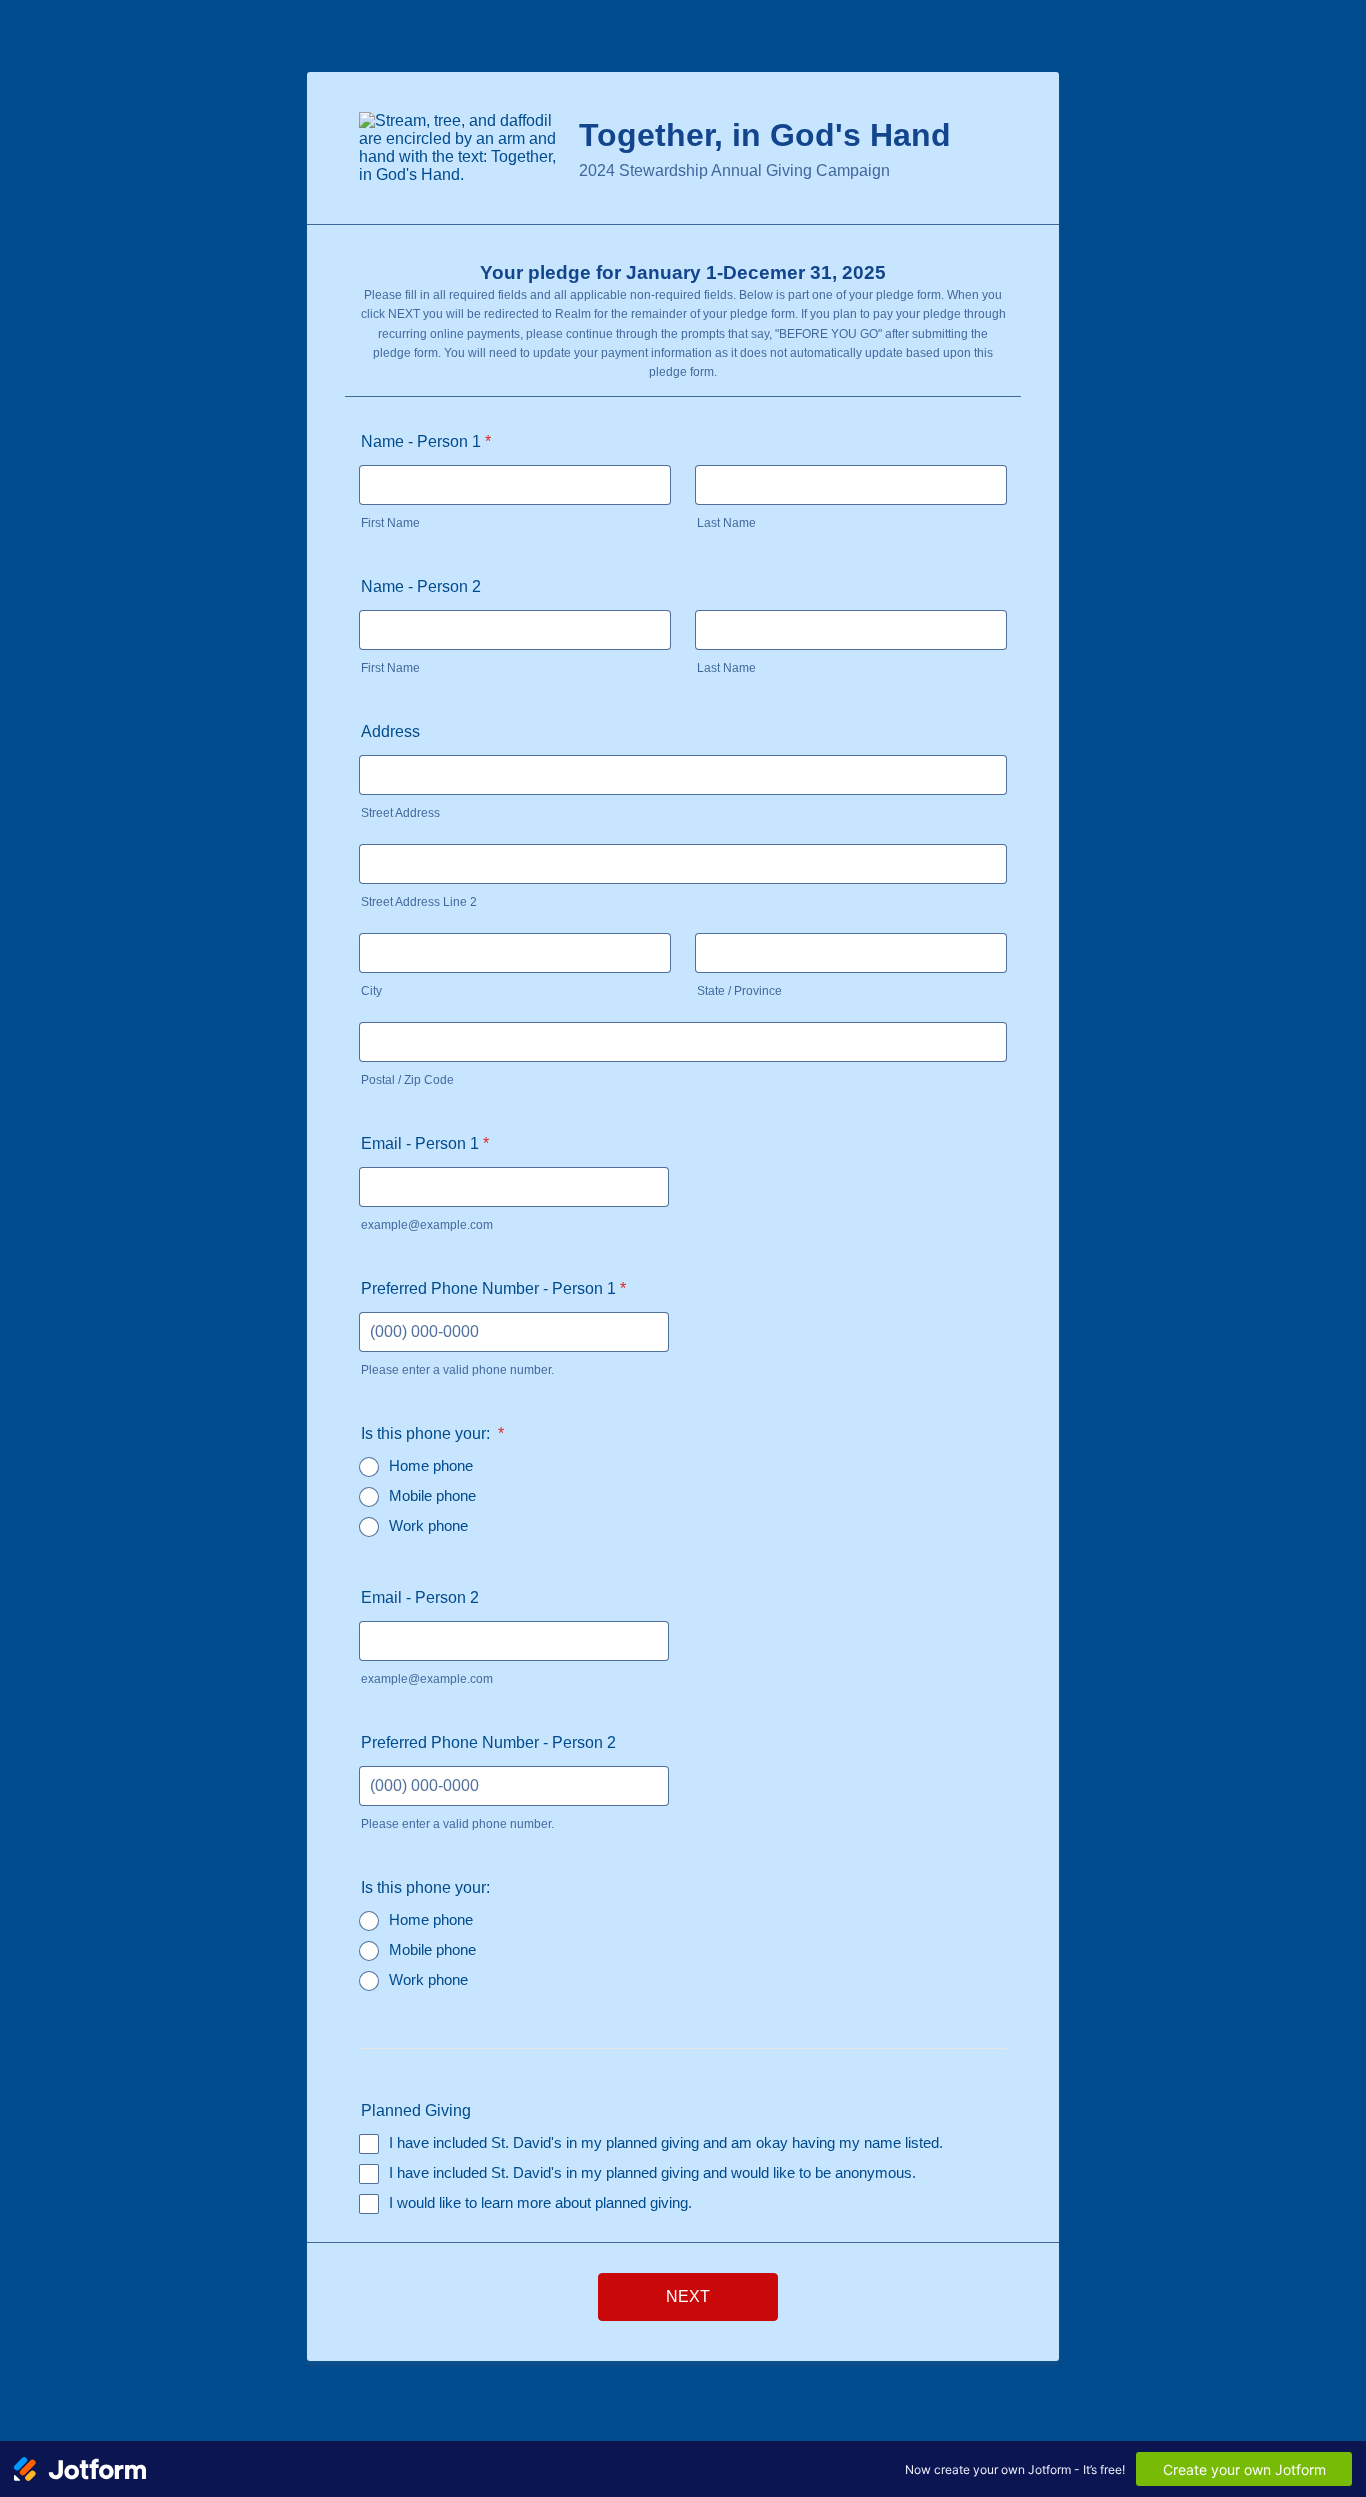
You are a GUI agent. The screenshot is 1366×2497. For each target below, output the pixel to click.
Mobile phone (432, 1495)
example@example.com (427, 1225)
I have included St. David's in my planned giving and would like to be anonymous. (652, 2172)
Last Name (726, 523)
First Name (390, 523)
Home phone (431, 1465)
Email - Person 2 (420, 1597)
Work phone (428, 1525)
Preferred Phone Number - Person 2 (488, 1742)
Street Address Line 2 (419, 902)
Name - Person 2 (421, 586)
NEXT (688, 2296)
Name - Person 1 (426, 441)
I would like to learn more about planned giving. (540, 2202)
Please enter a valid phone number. (457, 1370)
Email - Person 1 (425, 1143)
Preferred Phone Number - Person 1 (493, 1288)
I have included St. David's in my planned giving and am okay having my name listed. (666, 2142)
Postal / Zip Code (407, 1080)
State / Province (739, 991)
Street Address (400, 813)
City (371, 991)
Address (390, 731)
